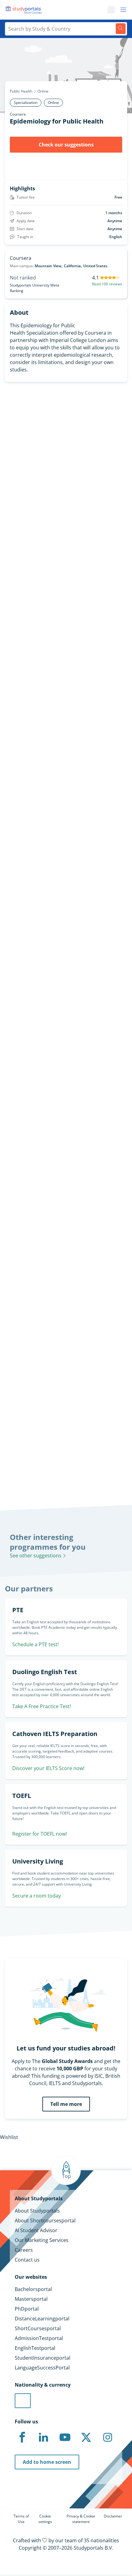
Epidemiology (16, 967)
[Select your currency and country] (23, 2401)
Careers (24, 2250)
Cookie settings (45, 2519)
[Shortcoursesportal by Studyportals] (25, 10)
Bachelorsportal (33, 2289)
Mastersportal (31, 2299)
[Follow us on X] (86, 2437)
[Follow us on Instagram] (107, 2437)
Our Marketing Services (42, 2240)
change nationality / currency (34, 1313)
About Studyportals (37, 2211)
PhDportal (27, 2309)
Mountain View (48, 266)
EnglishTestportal (35, 2348)
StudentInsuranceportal (43, 2358)
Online (43, 91)
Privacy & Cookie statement (81, 2519)
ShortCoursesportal (38, 2328)
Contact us (27, 2260)
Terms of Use (21, 2519)
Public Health (21, 91)
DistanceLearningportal (42, 2319)
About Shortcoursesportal (45, 2221)
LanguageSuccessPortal (42, 2368)
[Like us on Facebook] (22, 2437)
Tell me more (66, 2104)
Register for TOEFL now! (40, 1834)
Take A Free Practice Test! (42, 1706)
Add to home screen (47, 2462)
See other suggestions (36, 1556)
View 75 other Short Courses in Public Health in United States (63, 986)
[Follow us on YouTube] (65, 2437)
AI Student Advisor (36, 2230)
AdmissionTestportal (39, 2338)
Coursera (18, 114)
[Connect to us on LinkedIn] (44, 2437)
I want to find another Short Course (66, 709)
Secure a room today (37, 1896)
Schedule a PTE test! (35, 1644)
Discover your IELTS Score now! (48, 1768)
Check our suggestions (66, 145)
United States (95, 266)
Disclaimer (113, 2516)
